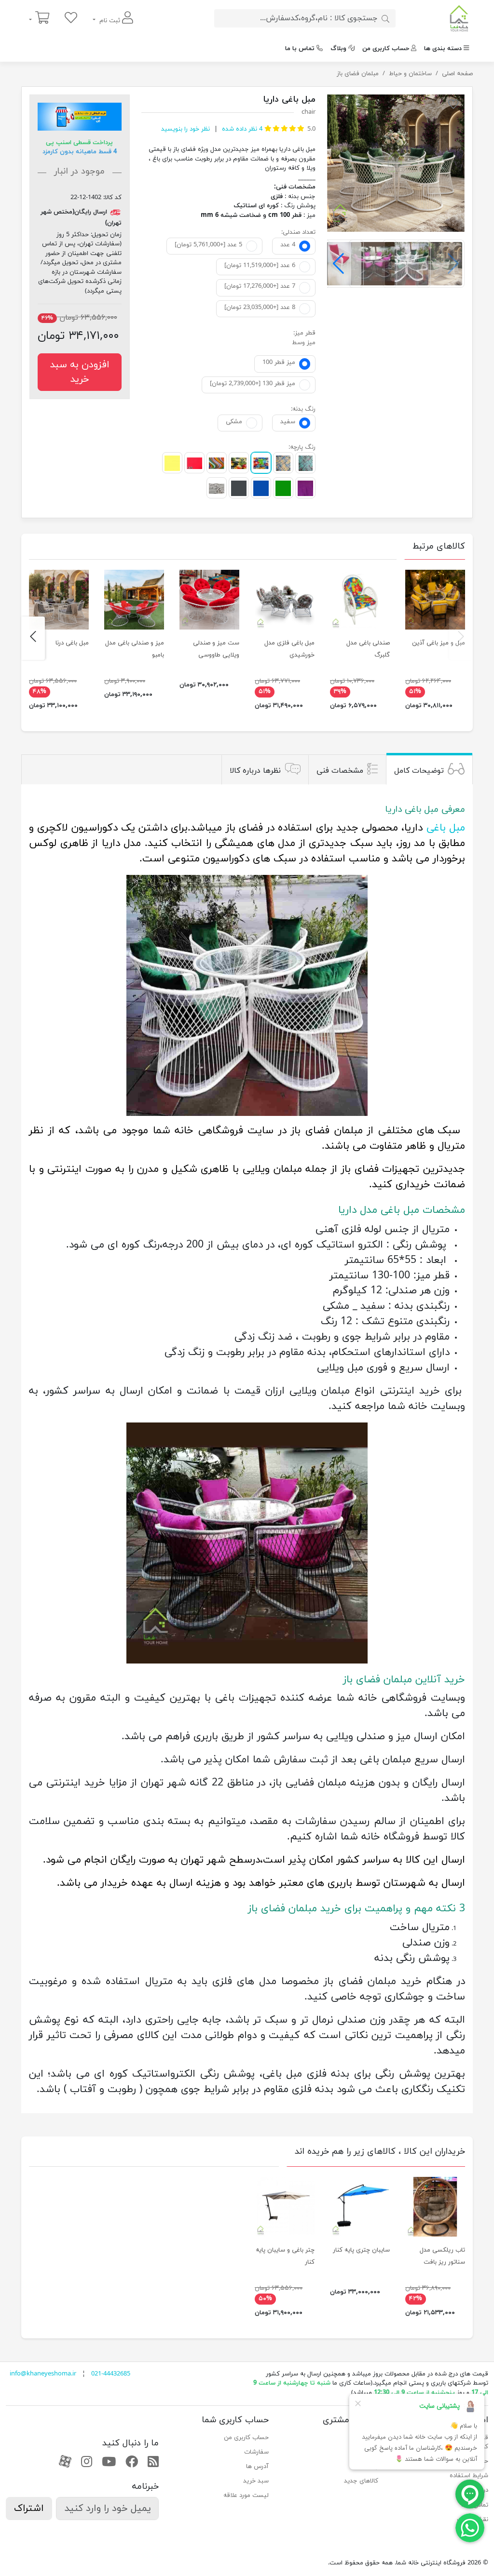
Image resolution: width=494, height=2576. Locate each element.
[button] (338, 264)
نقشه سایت (473, 2520)
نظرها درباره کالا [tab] (255, 771)
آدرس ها (257, 2467)
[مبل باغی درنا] (59, 600)
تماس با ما (300, 49)
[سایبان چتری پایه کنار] (360, 2207)
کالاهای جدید (361, 2481)
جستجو (368, 2438)
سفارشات (256, 2452)
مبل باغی (446, 828)
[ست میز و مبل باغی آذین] (435, 600)
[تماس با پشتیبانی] (470, 2527)
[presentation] (461, 638)
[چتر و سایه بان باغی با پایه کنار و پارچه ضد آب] (285, 2207)
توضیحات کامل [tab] (419, 771)
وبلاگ (338, 49)
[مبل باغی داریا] (396, 163)
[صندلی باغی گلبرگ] (360, 600)
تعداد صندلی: (298, 232)
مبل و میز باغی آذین (439, 643)
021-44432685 (111, 2374)
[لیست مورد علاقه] (71, 19)
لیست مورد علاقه (246, 2495)
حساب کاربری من (386, 49)
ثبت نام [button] (110, 21)
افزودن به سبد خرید (80, 372)
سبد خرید (256, 2481)
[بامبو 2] (134, 600)
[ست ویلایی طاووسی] (209, 600)
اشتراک (29, 2509)
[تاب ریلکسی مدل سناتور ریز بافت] (435, 2207)
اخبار (372, 2452)
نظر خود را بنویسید (185, 129)
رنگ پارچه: (302, 447)
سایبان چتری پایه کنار (361, 2250)
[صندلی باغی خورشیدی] (285, 600)
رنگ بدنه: (303, 409)
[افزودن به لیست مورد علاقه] (453, 106)
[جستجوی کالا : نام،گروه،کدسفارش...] (385, 18)
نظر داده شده (241, 129)
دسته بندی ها (443, 49)
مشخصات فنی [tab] (340, 771)
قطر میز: (304, 333)
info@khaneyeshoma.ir (43, 2374)
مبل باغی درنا (72, 643)
